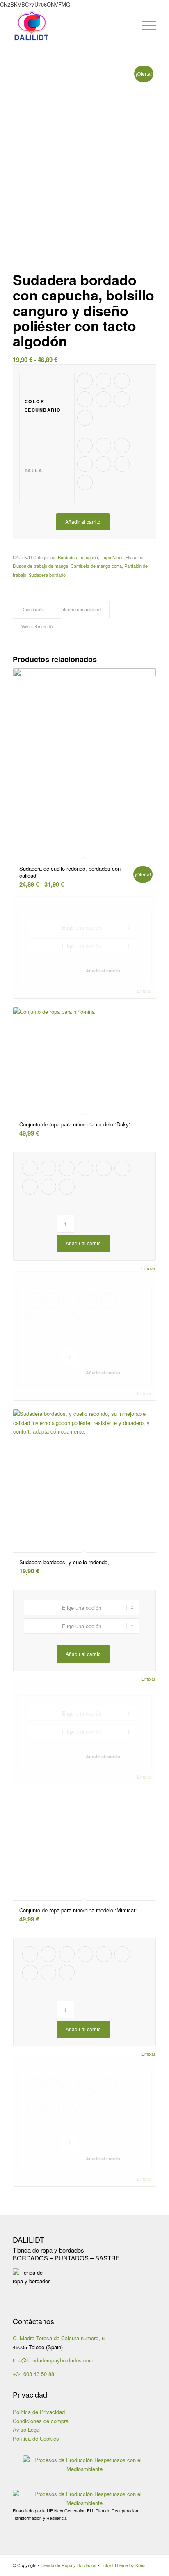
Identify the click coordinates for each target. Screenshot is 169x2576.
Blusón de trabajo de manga (40, 566)
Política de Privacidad (39, 2412)
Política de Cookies (36, 2438)
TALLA (34, 470)
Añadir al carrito (83, 522)
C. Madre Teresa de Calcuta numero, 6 (59, 2338)
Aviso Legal (27, 2429)
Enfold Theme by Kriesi (123, 2565)
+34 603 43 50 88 (33, 2374)
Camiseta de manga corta (96, 566)
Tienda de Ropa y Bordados (69, 2565)
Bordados (67, 557)
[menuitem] (126, 25)
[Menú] (145, 25)
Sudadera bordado (47, 575)
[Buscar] (126, 25)
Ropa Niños (112, 557)
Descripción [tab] (33, 609)
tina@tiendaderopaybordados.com (53, 2360)
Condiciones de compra (41, 2421)
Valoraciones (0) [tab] (37, 627)
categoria (89, 557)
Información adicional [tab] (81, 609)
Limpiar (144, 991)
